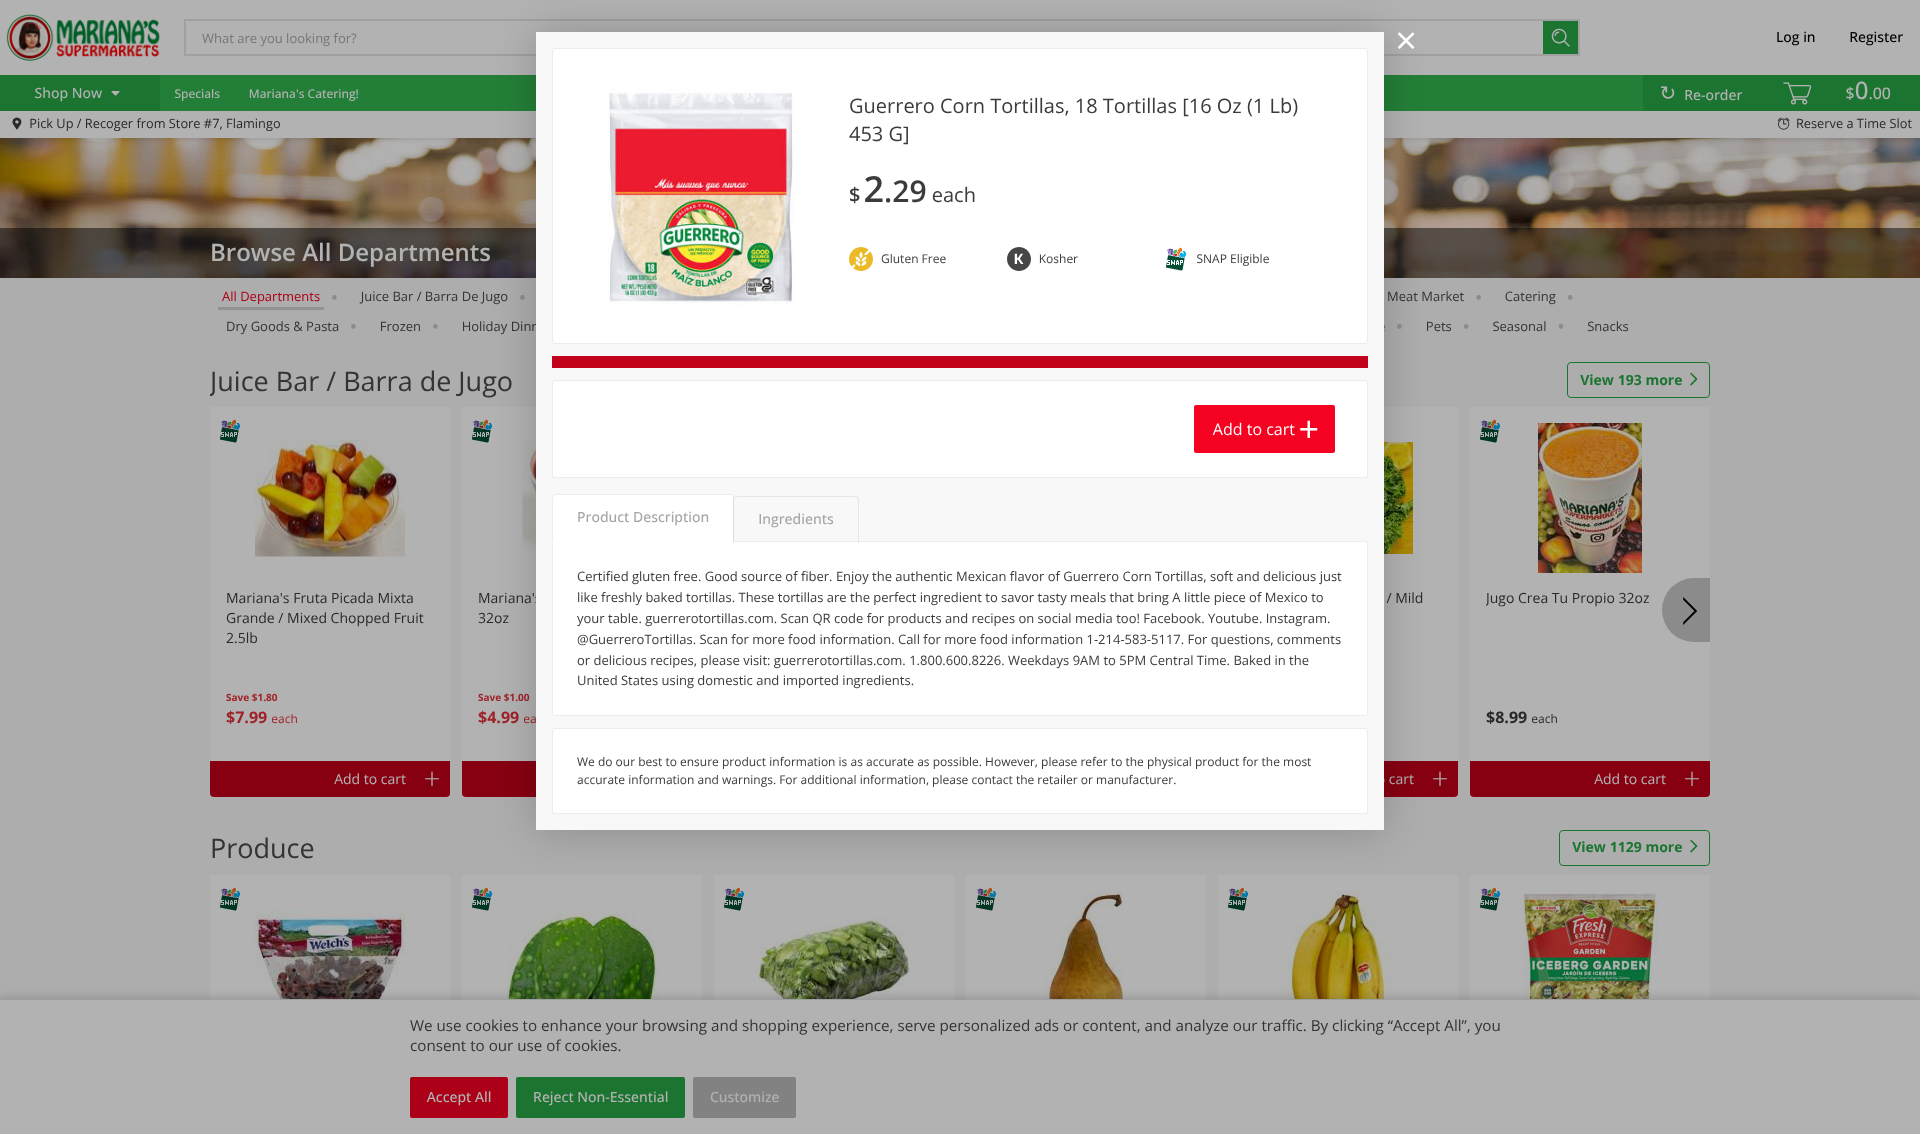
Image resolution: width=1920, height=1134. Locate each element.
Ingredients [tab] (795, 519)
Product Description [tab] (643, 517)
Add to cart (1254, 429)
